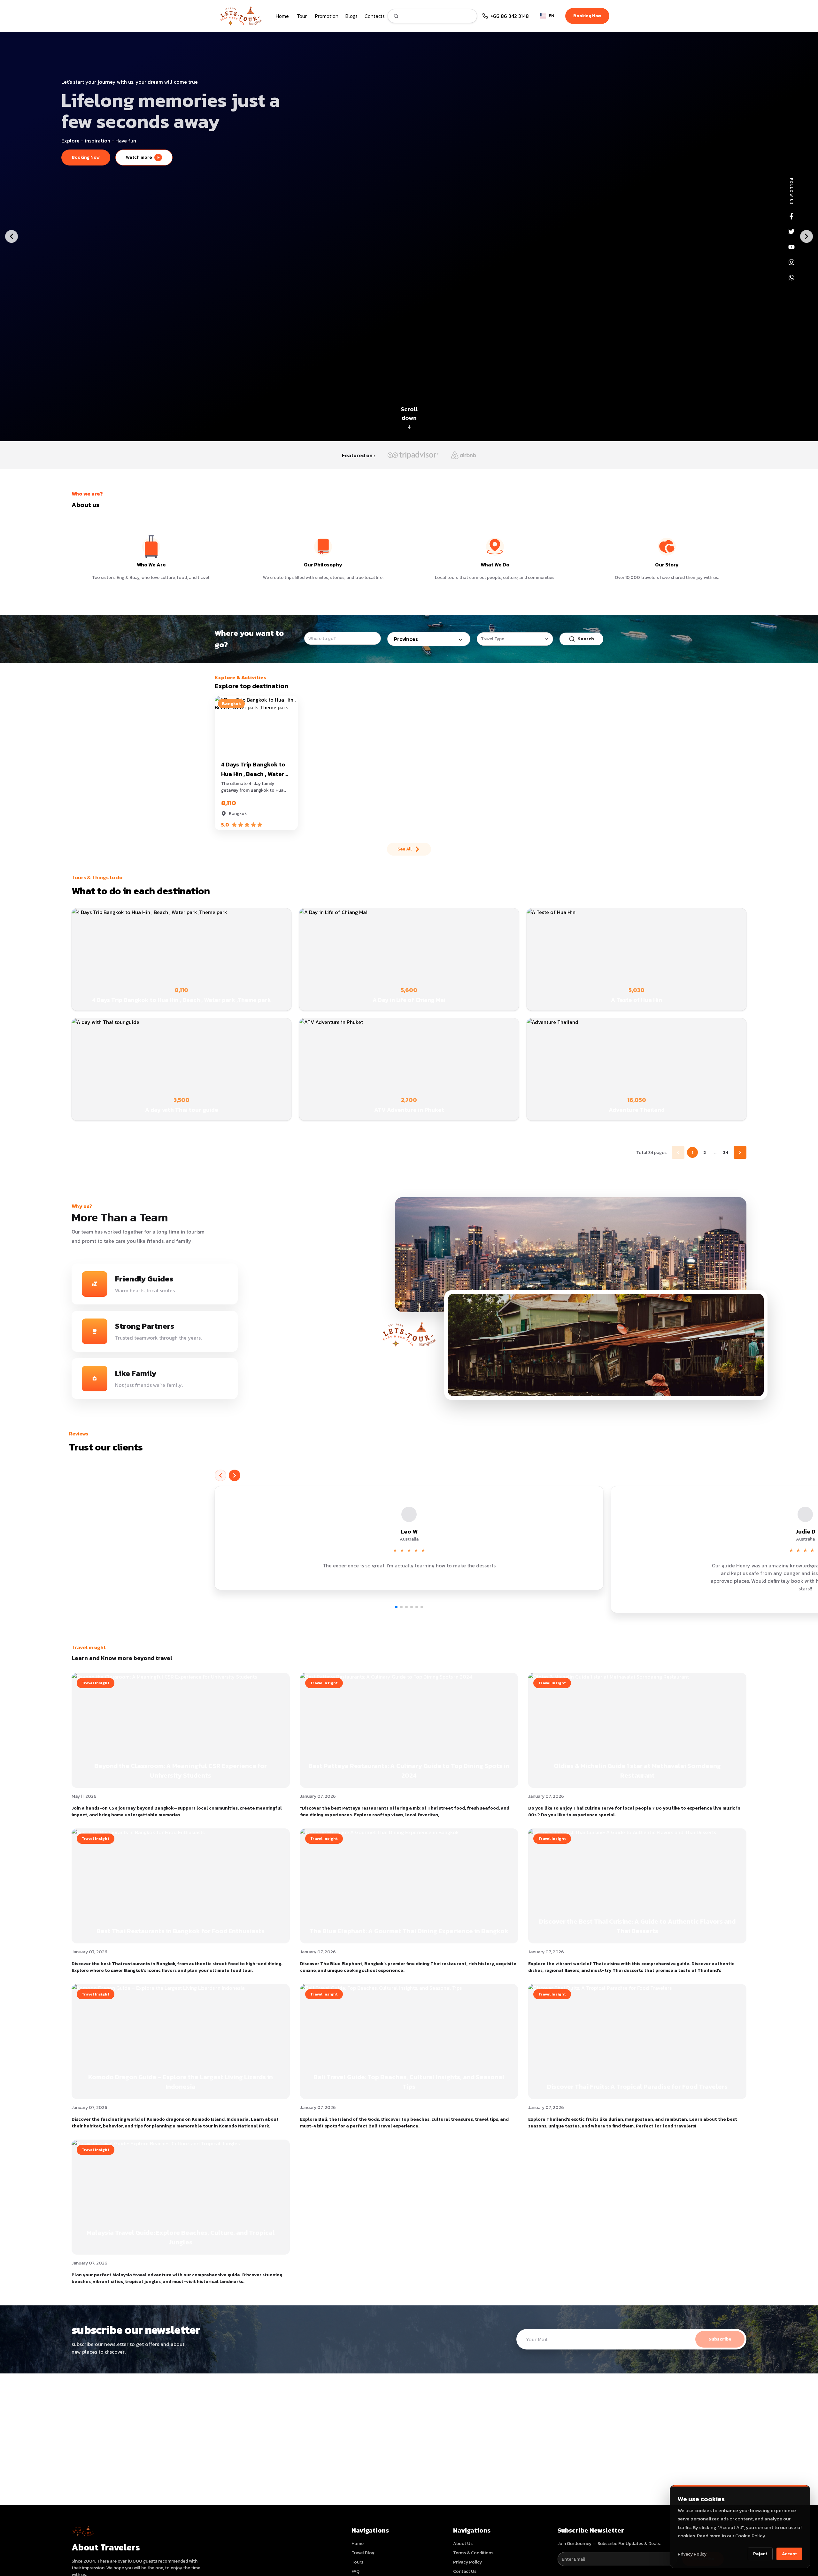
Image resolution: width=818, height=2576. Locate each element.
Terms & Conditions (473, 2553)
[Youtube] (791, 247)
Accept (789, 2554)
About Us (463, 2544)
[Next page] (740, 1152)
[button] (409, 1538)
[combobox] (515, 639)
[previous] (220, 1475)
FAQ (355, 2571)
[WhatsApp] (791, 278)
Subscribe (720, 2339)
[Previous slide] (12, 236)
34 (726, 1153)
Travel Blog (363, 2553)
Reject (760, 2554)
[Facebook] (791, 216)
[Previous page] (678, 1152)
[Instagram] (791, 262)
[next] (235, 1475)
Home (358, 2544)
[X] (791, 232)
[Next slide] (806, 236)
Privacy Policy (692, 2554)
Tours (357, 2562)
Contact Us (465, 2571)
